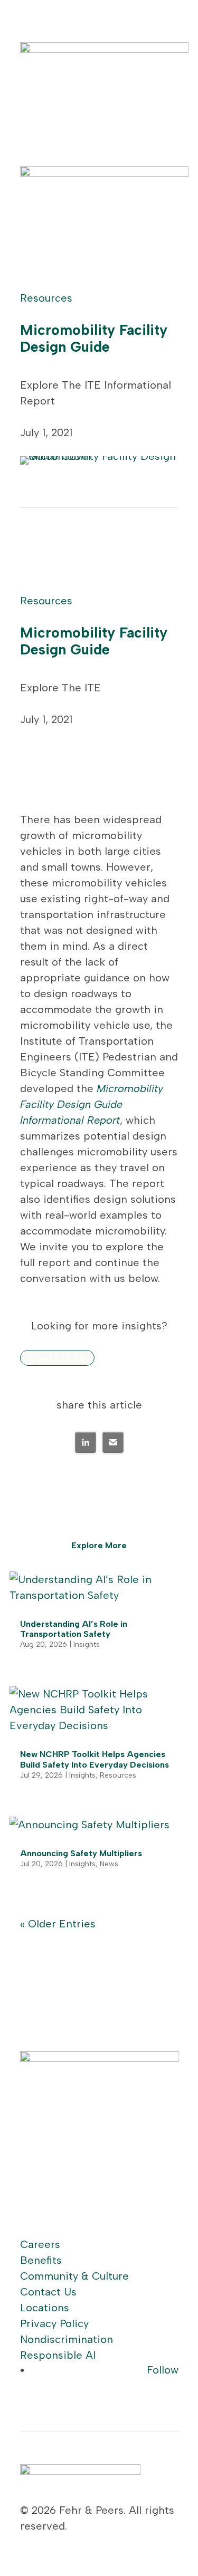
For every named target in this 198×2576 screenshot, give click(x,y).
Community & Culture (74, 2276)
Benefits (41, 2260)
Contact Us (57, 1358)
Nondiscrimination (67, 2339)
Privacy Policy (54, 2323)
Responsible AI (58, 2355)
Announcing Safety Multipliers (81, 1853)
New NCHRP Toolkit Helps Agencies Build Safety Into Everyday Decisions (95, 1759)
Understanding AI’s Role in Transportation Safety (74, 1629)
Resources (46, 298)
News (109, 1864)
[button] (86, 1442)
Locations (45, 2308)
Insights (87, 1644)
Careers (40, 2244)
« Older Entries (58, 1924)
